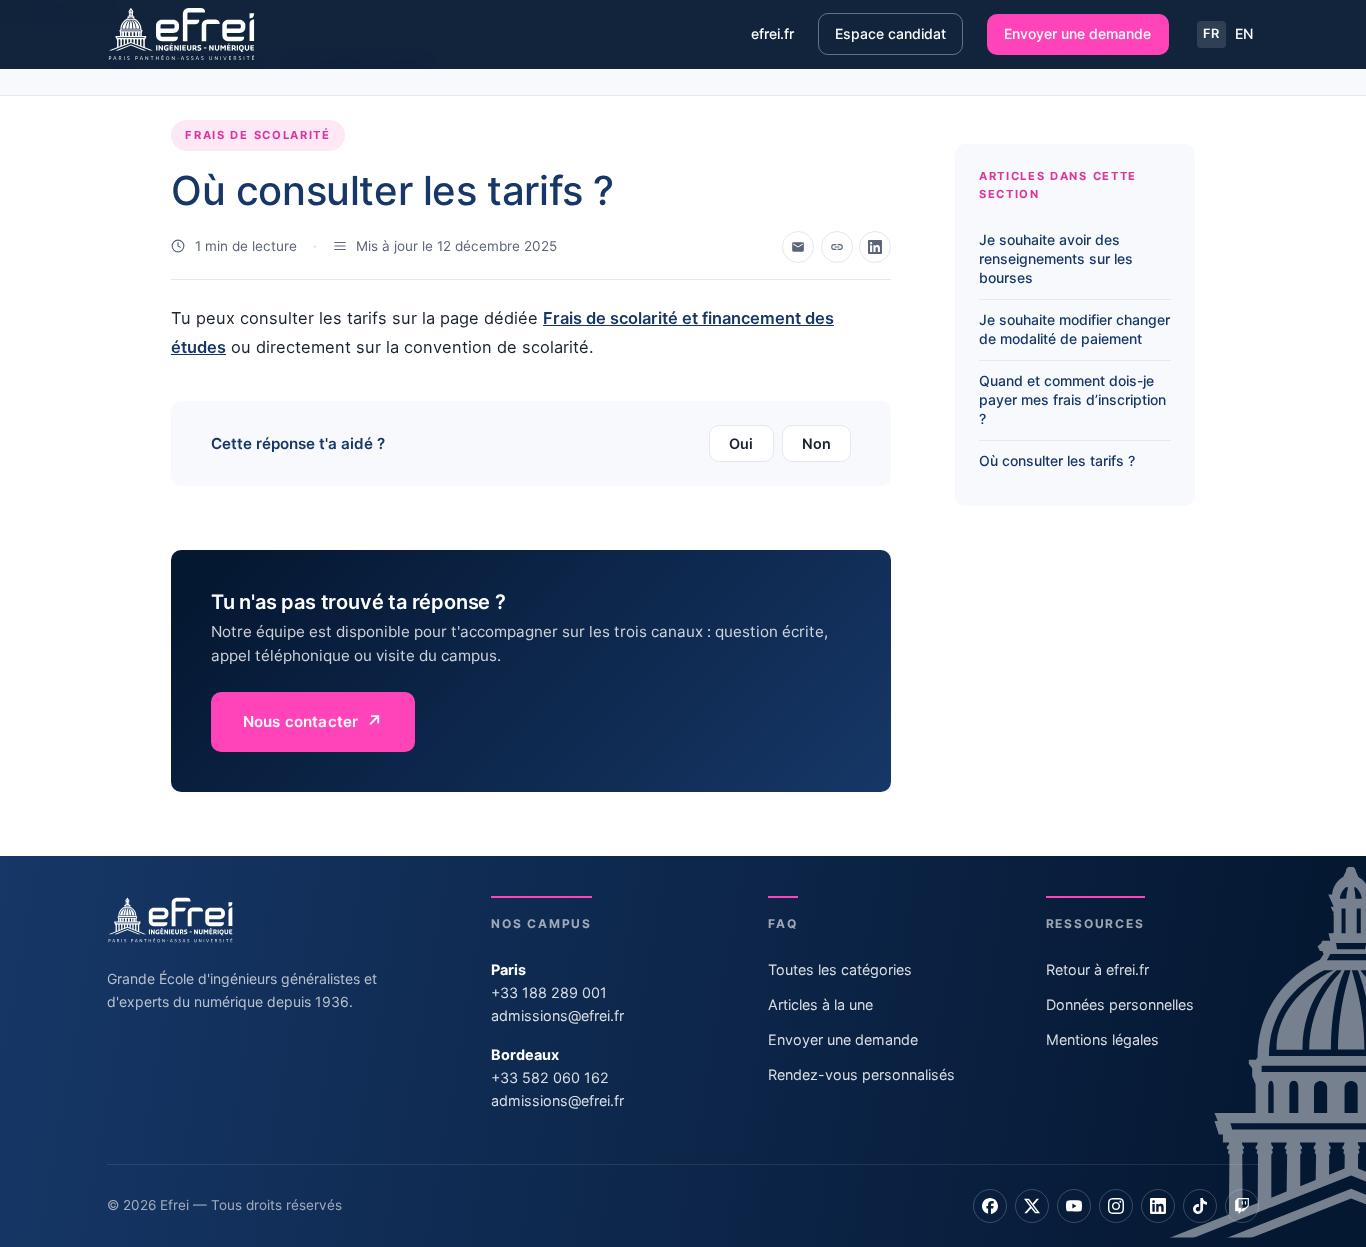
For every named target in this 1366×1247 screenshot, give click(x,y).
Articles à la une (820, 1004)
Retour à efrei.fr (1097, 969)
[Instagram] (1116, 1206)
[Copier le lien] (837, 247)
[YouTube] (1074, 1206)
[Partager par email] (798, 247)
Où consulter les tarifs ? (1057, 461)
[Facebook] (990, 1206)
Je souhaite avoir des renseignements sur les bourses (1056, 258)
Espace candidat (890, 33)
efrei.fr (772, 33)
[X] (1032, 1206)
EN (1244, 33)
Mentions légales (1102, 1039)
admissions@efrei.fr (557, 1015)
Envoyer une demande (1077, 33)
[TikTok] (1200, 1206)
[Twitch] (1242, 1206)
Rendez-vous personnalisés (861, 1074)
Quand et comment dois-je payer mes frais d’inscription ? (1072, 400)
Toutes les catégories (840, 969)
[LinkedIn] (1158, 1206)
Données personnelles (1120, 1004)
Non (816, 443)
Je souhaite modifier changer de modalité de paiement (1074, 329)
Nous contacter (300, 721)
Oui (741, 443)
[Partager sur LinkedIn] (875, 247)
